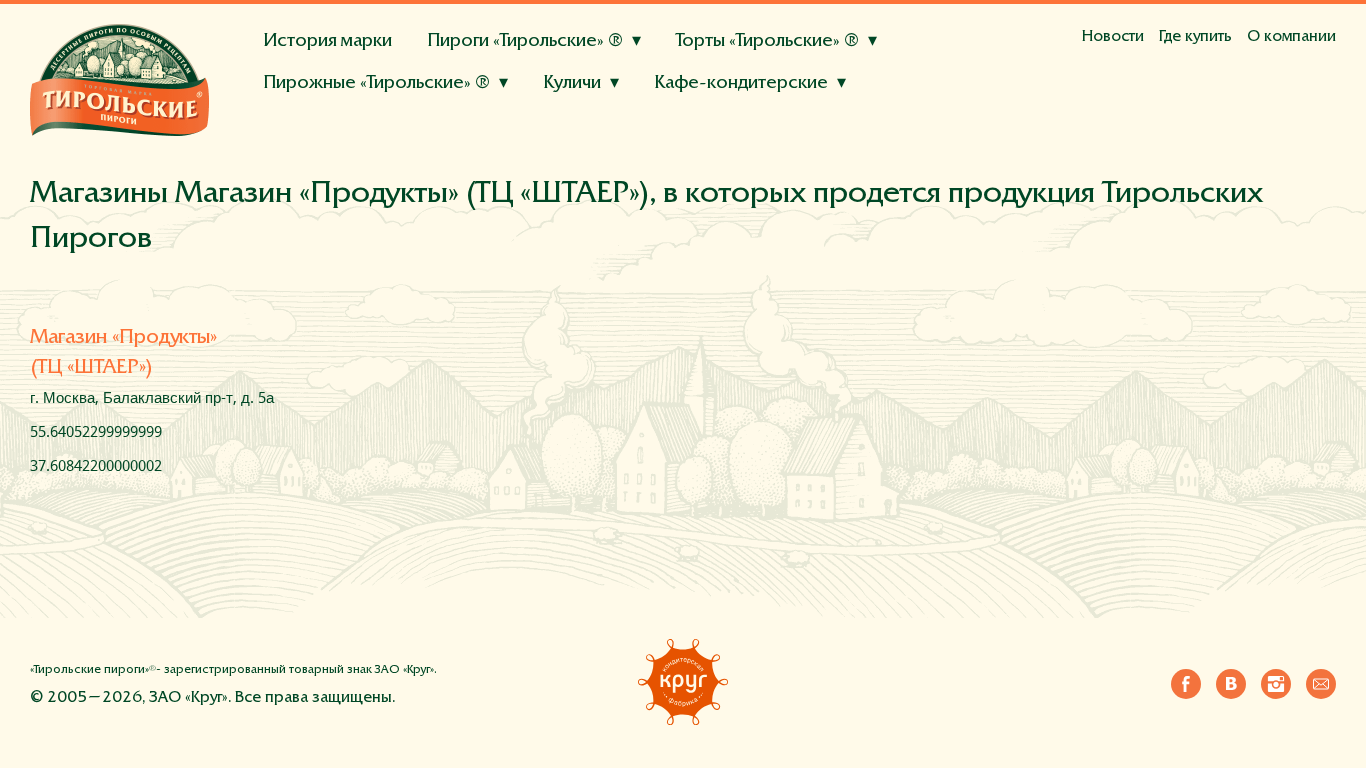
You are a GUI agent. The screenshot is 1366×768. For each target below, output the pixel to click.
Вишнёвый (848, 140)
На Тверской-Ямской (344, 131)
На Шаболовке (602, 131)
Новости (1113, 37)
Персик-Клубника (460, 114)
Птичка (710, 165)
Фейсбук (1186, 680)
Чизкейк (899, 114)
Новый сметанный (334, 165)
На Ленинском (320, 157)
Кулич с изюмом (326, 131)
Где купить (1195, 37)
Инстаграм (1276, 680)
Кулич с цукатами (460, 131)
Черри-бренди (594, 114)
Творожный (752, 140)
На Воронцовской (738, 131)
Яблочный (452, 165)
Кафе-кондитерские (741, 83)
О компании (1291, 37)
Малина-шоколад (331, 166)
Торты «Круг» (303, 141)
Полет (771, 165)
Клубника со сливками (488, 156)
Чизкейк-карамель (803, 156)
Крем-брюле (314, 114)
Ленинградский (615, 165)
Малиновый (811, 114)
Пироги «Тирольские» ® (525, 41)
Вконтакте (1231, 680)
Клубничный (708, 114)
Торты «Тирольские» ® (767, 41)
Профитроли (534, 114)
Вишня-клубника (470, 166)
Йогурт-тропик (321, 140)
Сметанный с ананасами (607, 140)
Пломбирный (424, 114)
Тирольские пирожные (334, 132)
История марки (327, 41)
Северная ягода (602, 166)
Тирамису (630, 114)
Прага (524, 165)
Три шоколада (730, 114)
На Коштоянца (439, 157)
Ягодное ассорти (330, 156)
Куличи (572, 83)
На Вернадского (879, 131)
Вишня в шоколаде (652, 156)
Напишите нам (1321, 680)
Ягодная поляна (324, 114)
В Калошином (484, 131)
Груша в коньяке (447, 140)
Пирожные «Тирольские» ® (376, 83)
